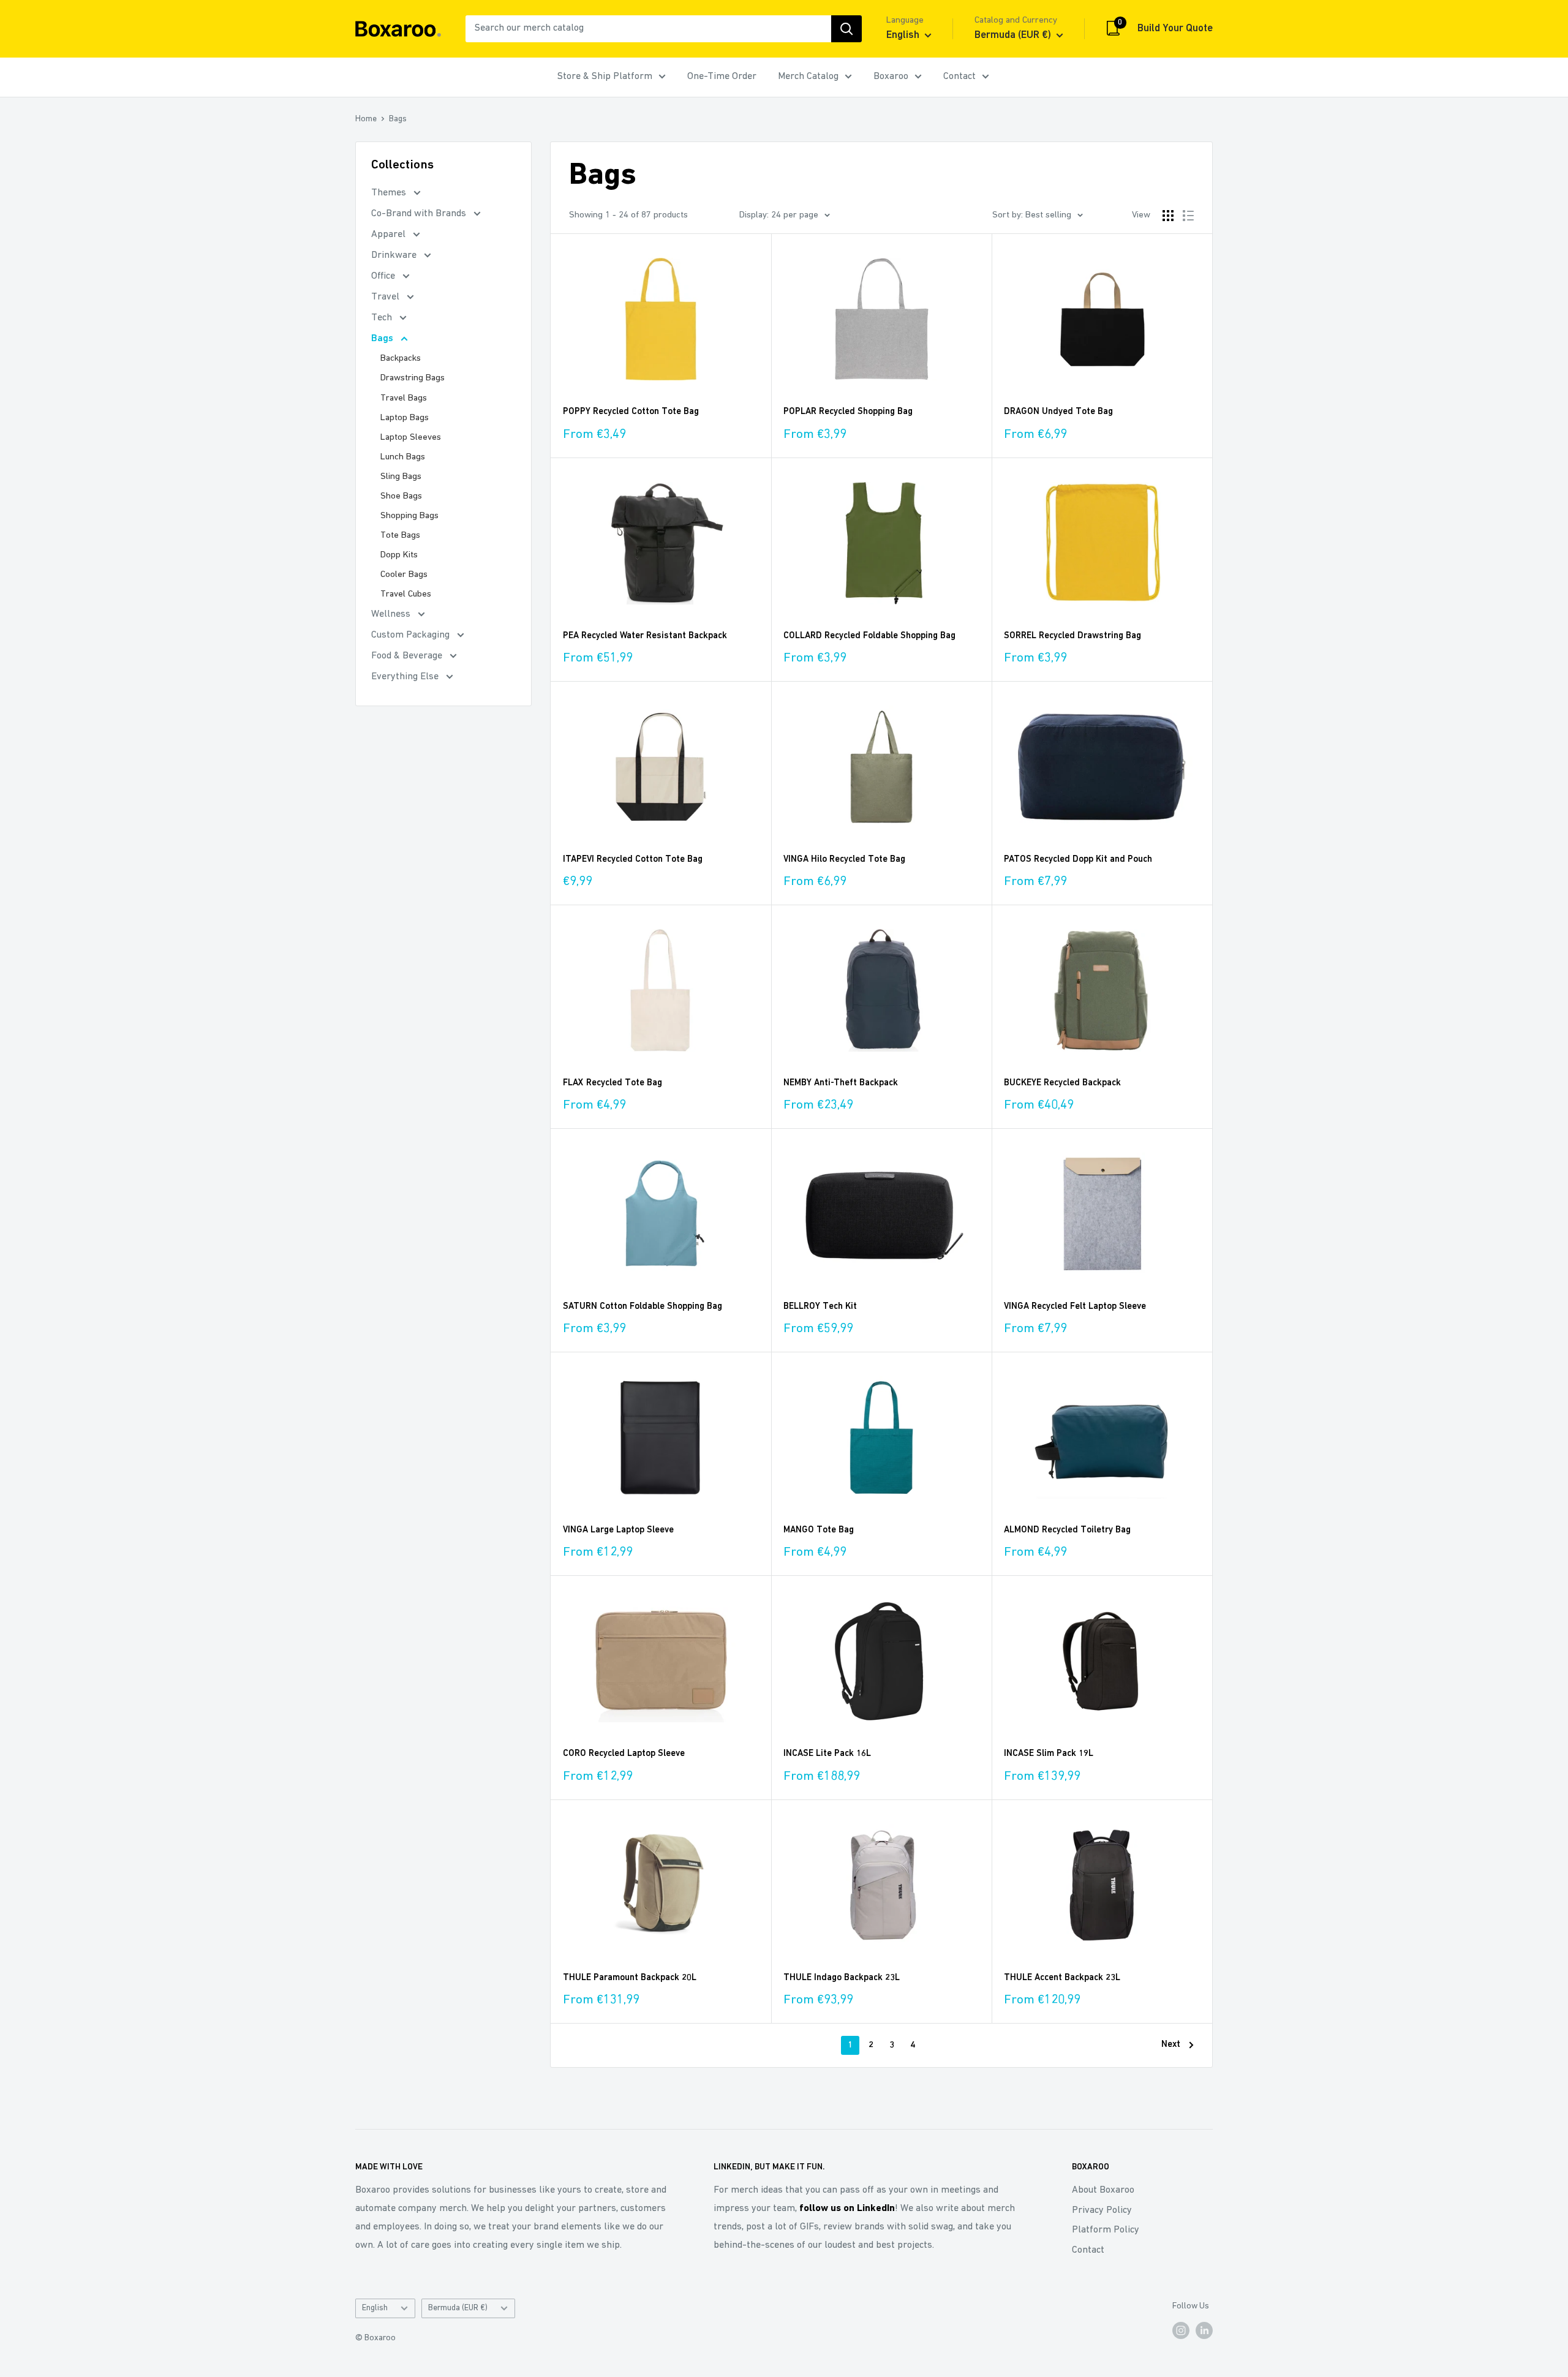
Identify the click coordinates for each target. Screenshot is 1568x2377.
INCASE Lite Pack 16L (827, 1754)
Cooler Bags (404, 575)
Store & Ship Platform (605, 77)
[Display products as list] (1188, 216)
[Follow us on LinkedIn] (1204, 2330)
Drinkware (395, 255)
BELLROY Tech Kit (820, 1307)
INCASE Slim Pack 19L (1049, 1754)
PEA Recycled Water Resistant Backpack (645, 636)
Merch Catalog (808, 77)
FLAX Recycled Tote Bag (612, 1083)
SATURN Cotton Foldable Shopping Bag (643, 1307)
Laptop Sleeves (411, 438)
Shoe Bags (401, 496)
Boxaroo (891, 77)
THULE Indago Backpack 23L (842, 1978)
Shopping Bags (409, 516)
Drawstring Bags (413, 378)
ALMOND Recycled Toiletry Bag (1067, 1530)
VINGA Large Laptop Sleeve (618, 1530)
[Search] (846, 29)
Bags (398, 119)
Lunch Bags (403, 457)
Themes (390, 193)
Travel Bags (404, 398)
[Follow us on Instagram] (1181, 2330)
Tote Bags (400, 536)
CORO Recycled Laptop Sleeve (624, 1754)
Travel (386, 297)
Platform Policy (1106, 2230)
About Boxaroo (1103, 2190)
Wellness (392, 614)
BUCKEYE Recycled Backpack (1062, 1083)
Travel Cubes (406, 594)
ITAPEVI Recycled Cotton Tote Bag (633, 860)
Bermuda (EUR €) (458, 2308)
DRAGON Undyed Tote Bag (1058, 412)
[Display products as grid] (1168, 216)
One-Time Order (722, 77)
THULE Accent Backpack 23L (1062, 1978)
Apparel (390, 235)
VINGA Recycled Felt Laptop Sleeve (1075, 1307)
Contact (959, 77)
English (375, 2308)
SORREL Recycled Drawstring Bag (1072, 636)
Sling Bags (401, 477)
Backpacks (401, 359)
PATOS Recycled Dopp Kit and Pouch (1078, 860)
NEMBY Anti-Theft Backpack (841, 1083)
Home (366, 119)
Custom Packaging (412, 635)
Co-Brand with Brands (420, 214)
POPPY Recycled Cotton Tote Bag (631, 412)
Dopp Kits (399, 555)
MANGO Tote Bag (819, 1530)
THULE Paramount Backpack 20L (630, 1978)
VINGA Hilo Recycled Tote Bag (844, 860)
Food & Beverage (408, 656)
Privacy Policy (1102, 2210)
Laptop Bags (405, 418)
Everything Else (406, 677)
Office (384, 276)
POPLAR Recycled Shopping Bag (848, 412)
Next (1171, 2045)
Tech (383, 318)
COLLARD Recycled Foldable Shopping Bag (869, 636)
